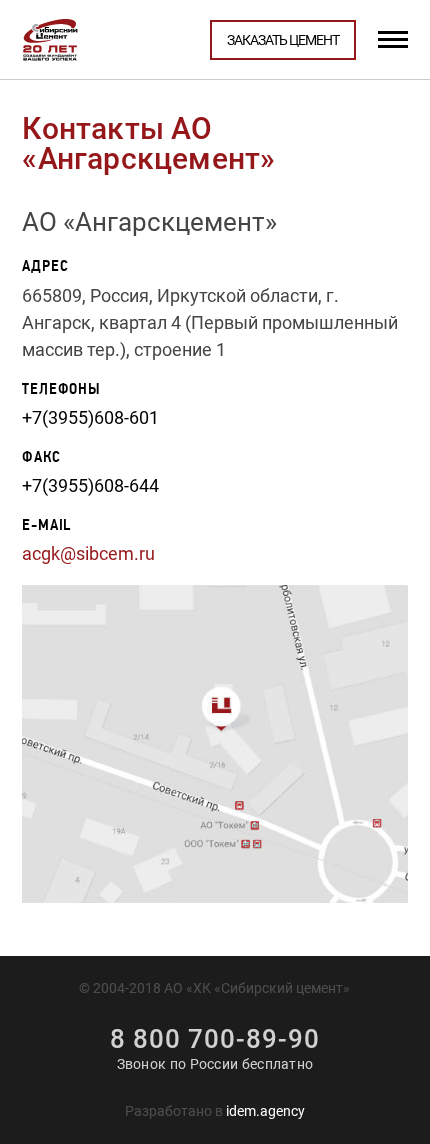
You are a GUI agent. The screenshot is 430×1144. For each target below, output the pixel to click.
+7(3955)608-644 (90, 485)
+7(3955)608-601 (90, 417)
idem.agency (265, 1111)
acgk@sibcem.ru (88, 553)
